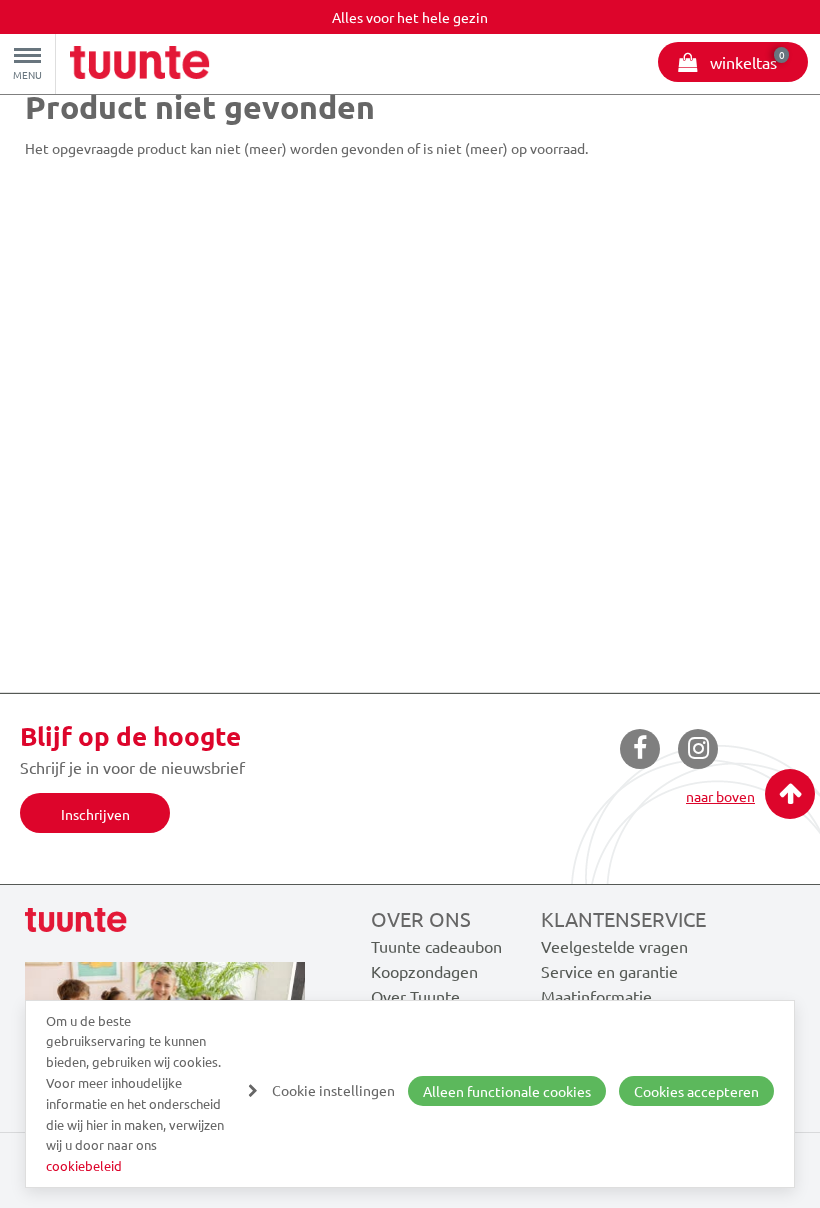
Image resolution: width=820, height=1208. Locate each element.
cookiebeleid (84, 1165)
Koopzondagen (424, 971)
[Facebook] (640, 749)
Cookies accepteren (696, 1091)
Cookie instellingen (333, 1090)
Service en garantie (609, 971)
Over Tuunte (415, 996)
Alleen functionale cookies (507, 1091)
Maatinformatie (596, 996)
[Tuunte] (140, 65)
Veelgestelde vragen (614, 946)
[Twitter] (698, 749)
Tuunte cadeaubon (436, 946)
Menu (27, 74)
